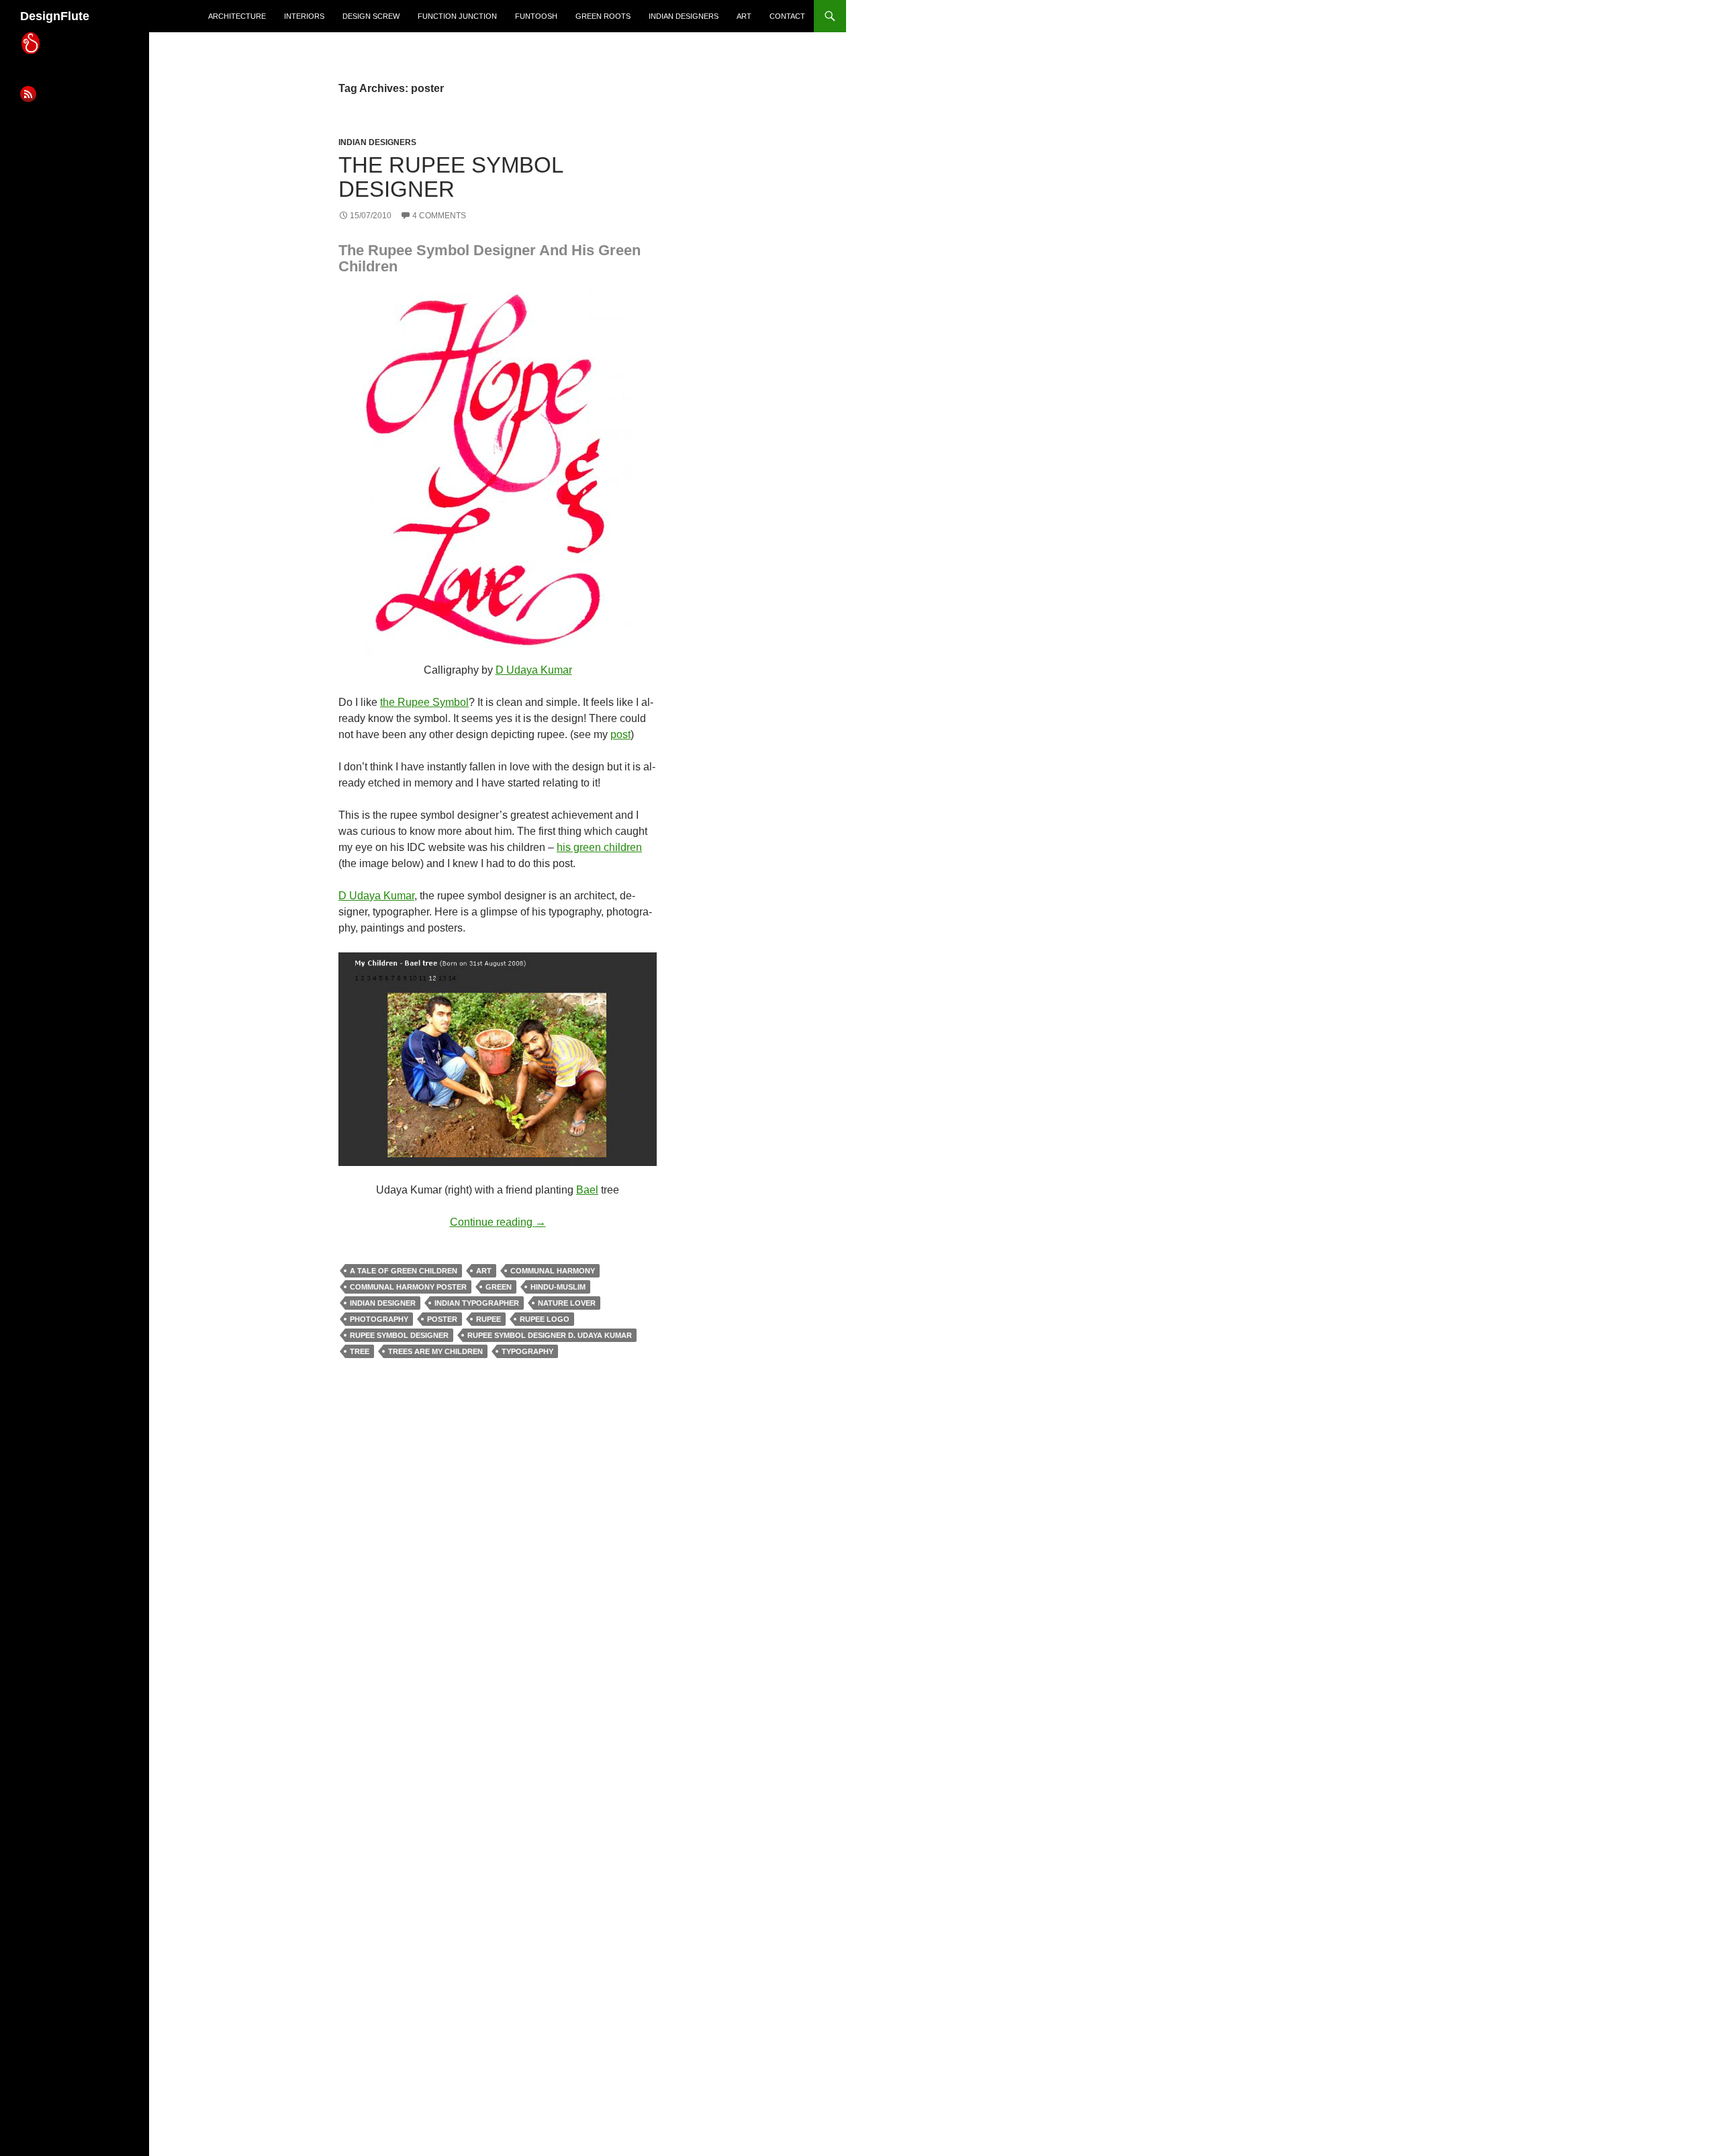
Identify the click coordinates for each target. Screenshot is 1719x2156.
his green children (599, 847)
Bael (587, 1190)
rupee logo (545, 1319)
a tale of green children (404, 1271)
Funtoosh (536, 16)
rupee (489, 1319)
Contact (787, 16)
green (499, 1287)
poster (442, 1319)
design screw (371, 16)
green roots (603, 16)
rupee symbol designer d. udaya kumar (550, 1335)
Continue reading (498, 1222)
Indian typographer (477, 1303)
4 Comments (439, 216)
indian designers (684, 16)
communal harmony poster (408, 1287)
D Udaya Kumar (534, 670)
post (620, 734)
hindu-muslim (558, 1287)
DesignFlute (55, 16)
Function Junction (457, 16)
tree (360, 1351)
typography (527, 1351)
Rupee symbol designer (399, 1335)
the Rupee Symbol (424, 702)
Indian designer (383, 1303)
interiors (304, 16)
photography (379, 1319)
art (744, 16)
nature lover (567, 1303)
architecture (237, 16)
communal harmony (553, 1271)
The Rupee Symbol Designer (451, 177)
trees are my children (435, 1351)
